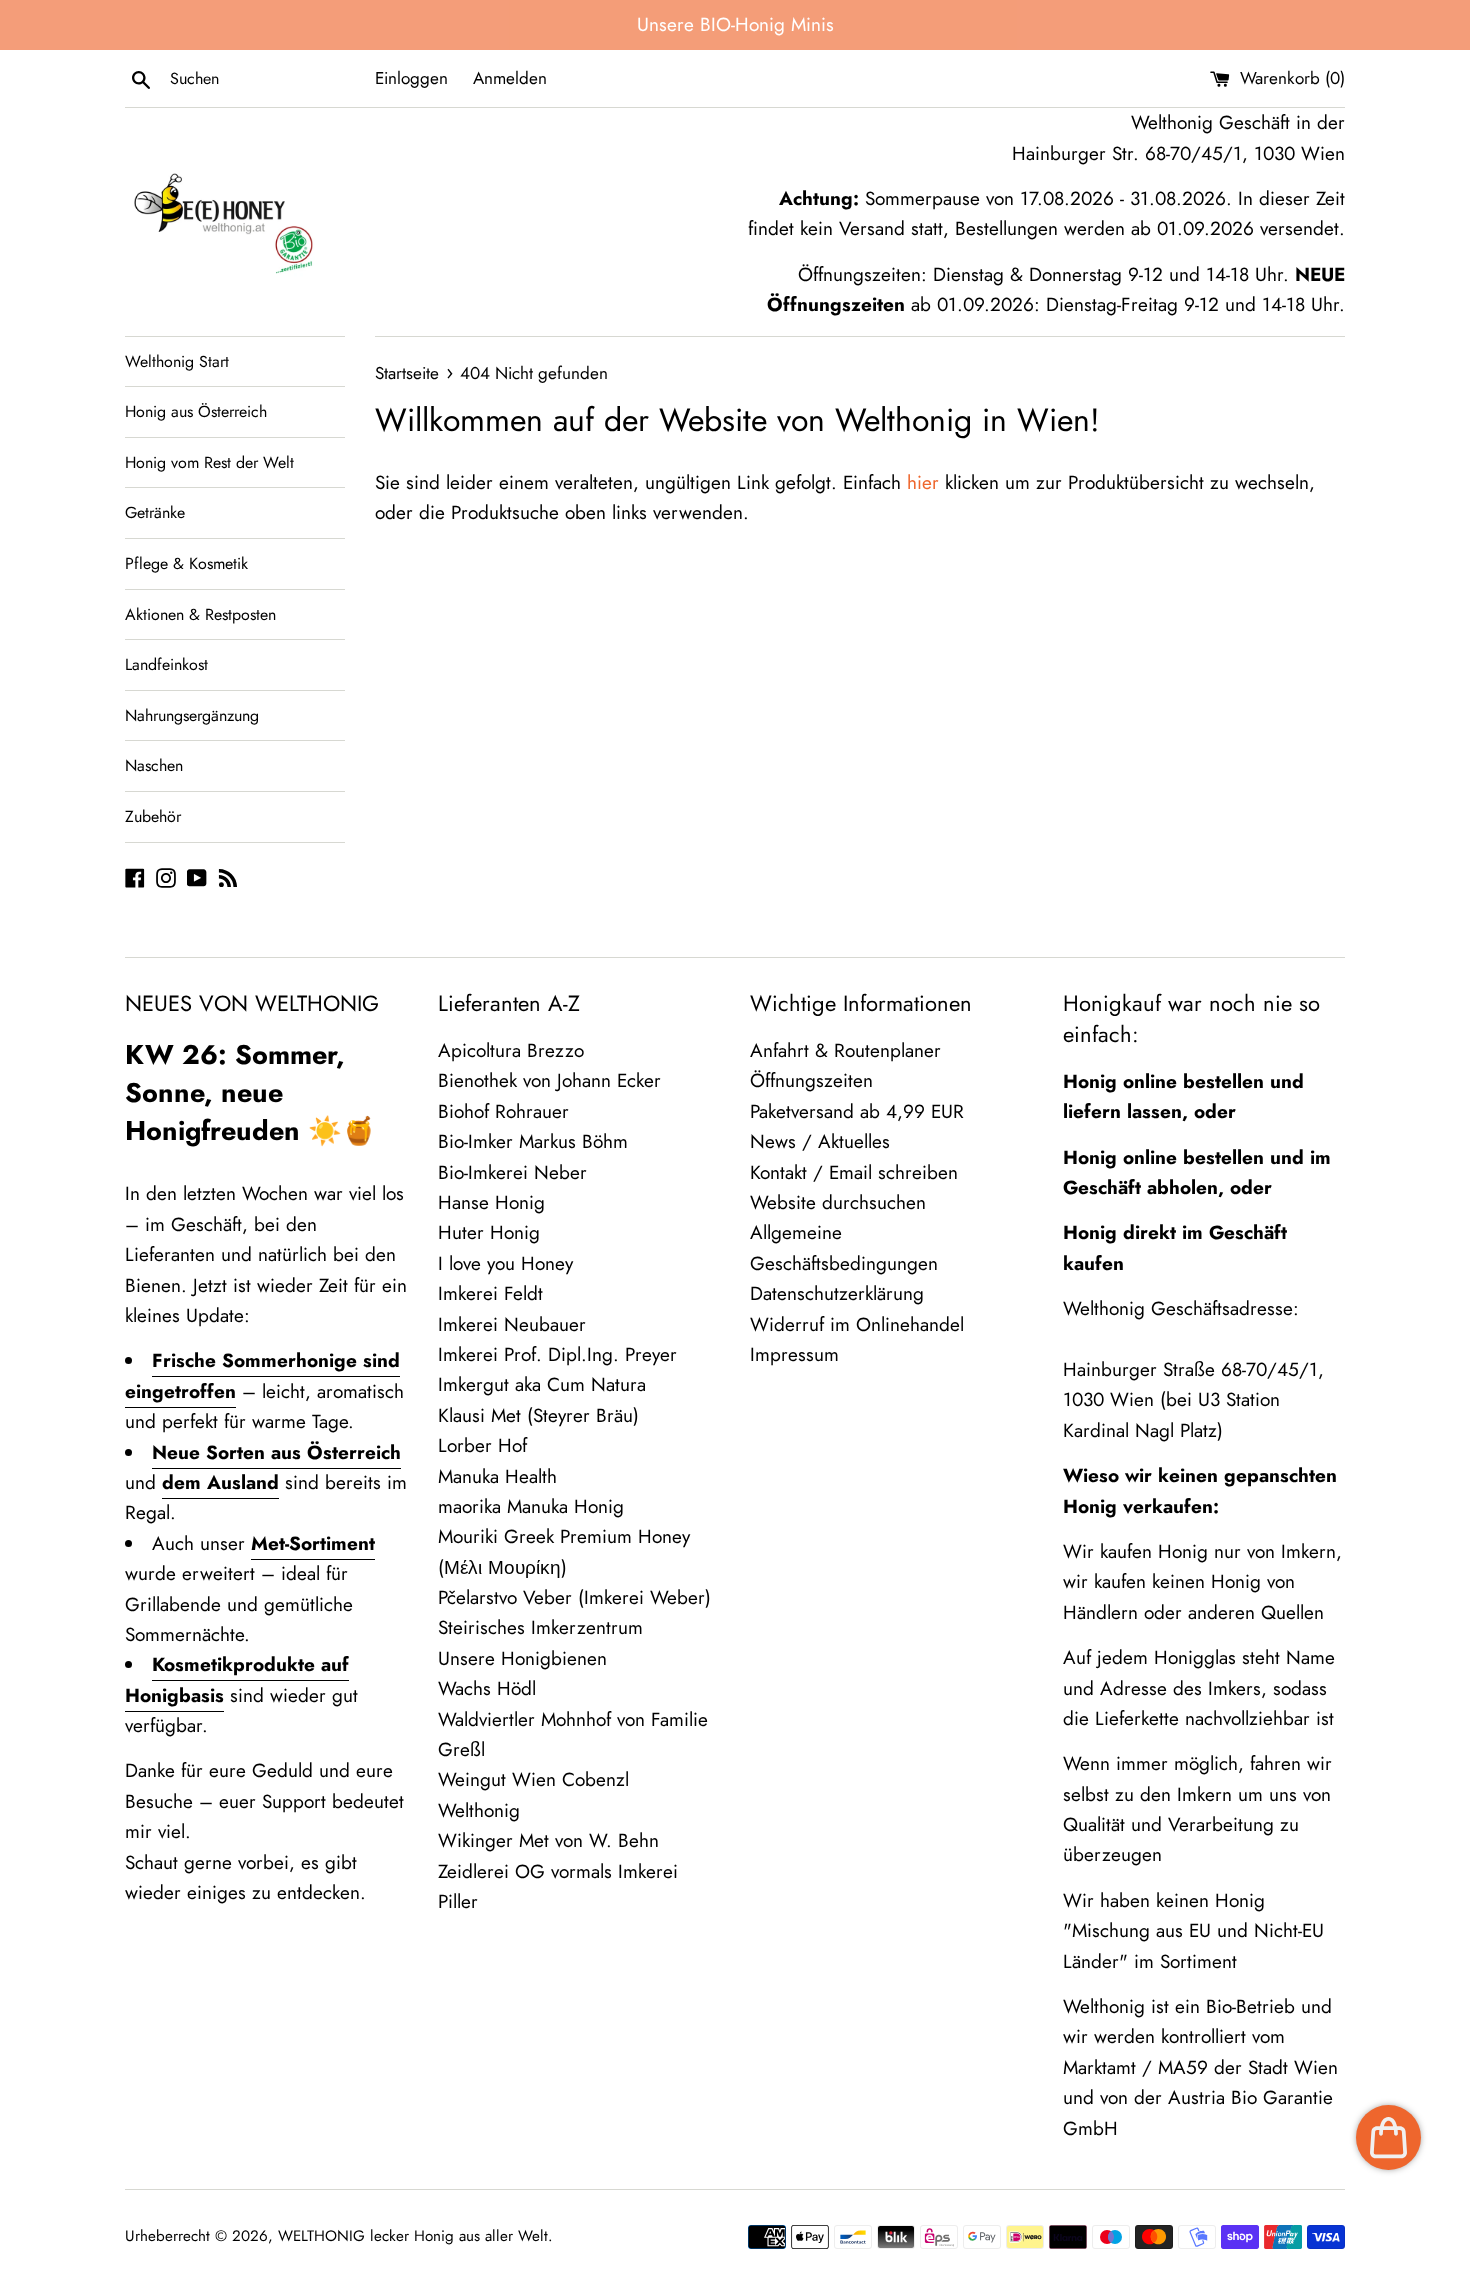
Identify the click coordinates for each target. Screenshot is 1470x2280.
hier (923, 482)
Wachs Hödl (487, 1688)
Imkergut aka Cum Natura (542, 1384)
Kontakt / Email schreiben (854, 1172)
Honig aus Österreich (196, 411)
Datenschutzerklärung (837, 1293)
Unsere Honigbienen (522, 1658)
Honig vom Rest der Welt (209, 462)
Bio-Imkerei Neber (512, 1172)
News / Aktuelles (820, 1141)
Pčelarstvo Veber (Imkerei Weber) (574, 1597)
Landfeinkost (166, 664)
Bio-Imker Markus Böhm (533, 1141)
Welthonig (479, 1810)
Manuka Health (497, 1476)
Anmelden (510, 78)
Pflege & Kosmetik (186, 563)
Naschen (154, 765)
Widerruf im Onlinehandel (857, 1324)
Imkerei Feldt (490, 1293)
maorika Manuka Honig (531, 1506)
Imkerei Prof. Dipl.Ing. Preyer (557, 1354)
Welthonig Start (177, 361)
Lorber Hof (482, 1445)
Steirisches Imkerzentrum (540, 1627)
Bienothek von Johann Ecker (549, 1080)
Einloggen (411, 78)
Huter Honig (489, 1232)
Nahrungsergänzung (192, 715)
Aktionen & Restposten (200, 614)
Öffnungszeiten (811, 1080)
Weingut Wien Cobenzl (533, 1779)
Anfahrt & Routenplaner (845, 1050)
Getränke (155, 512)
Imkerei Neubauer (512, 1324)
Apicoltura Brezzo (511, 1050)
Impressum (794, 1354)
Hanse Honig (491, 1202)
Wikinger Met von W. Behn (548, 1840)
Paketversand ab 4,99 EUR (857, 1111)
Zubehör (153, 816)
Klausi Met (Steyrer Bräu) (538, 1415)
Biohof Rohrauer (503, 1111)
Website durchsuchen (838, 1202)
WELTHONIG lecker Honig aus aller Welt (413, 2236)
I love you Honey (505, 1263)
